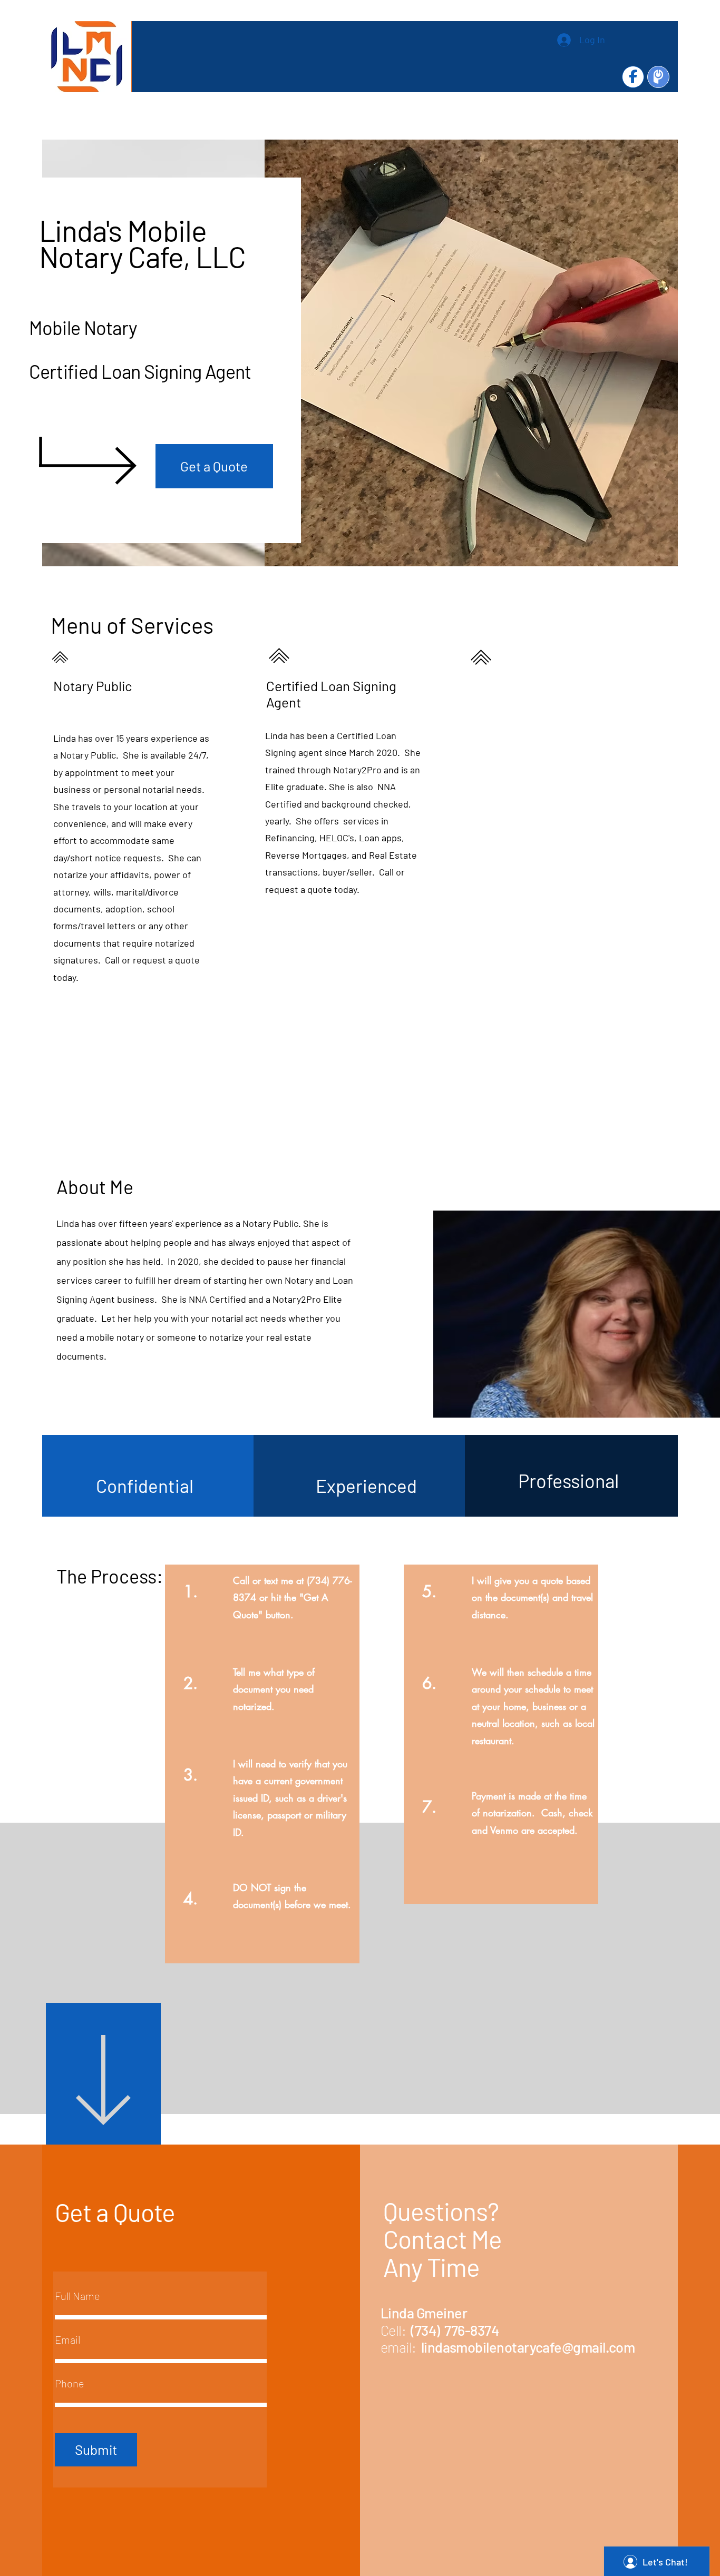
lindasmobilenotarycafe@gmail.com (528, 2347)
